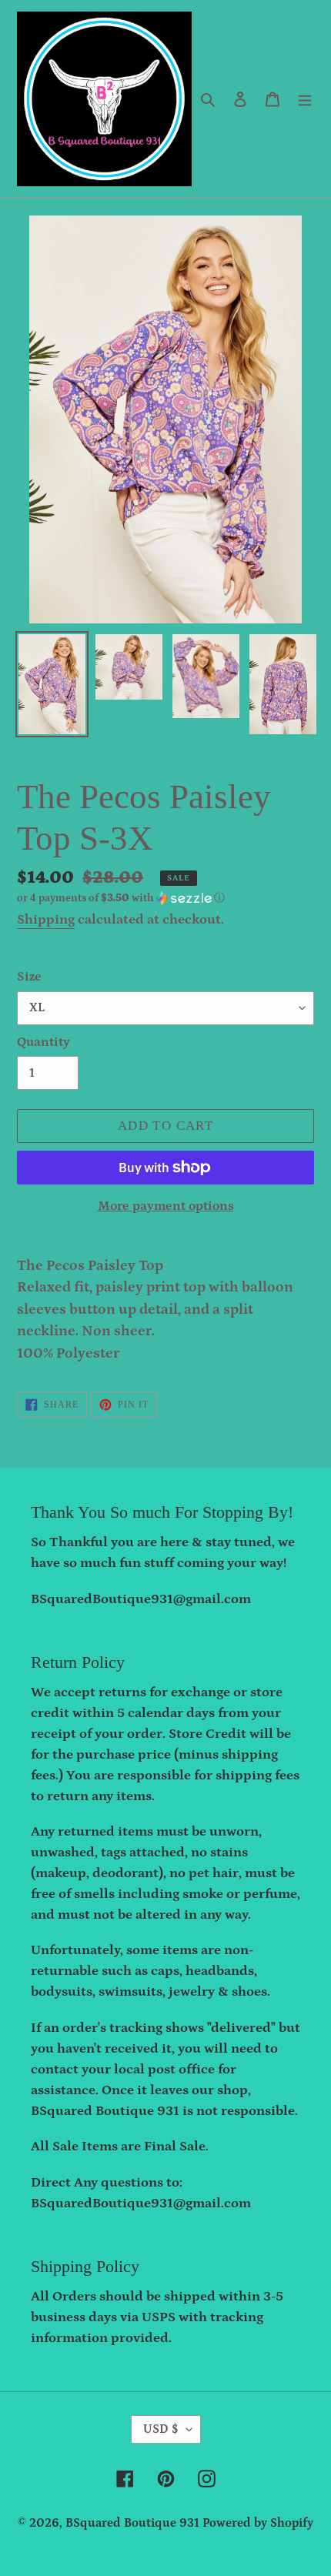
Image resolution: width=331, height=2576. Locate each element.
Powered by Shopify (258, 2523)
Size (29, 977)
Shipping (46, 920)
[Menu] (305, 99)
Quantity (43, 1042)
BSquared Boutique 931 (132, 2523)
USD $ (161, 2429)
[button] (121, 898)
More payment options (166, 1206)
